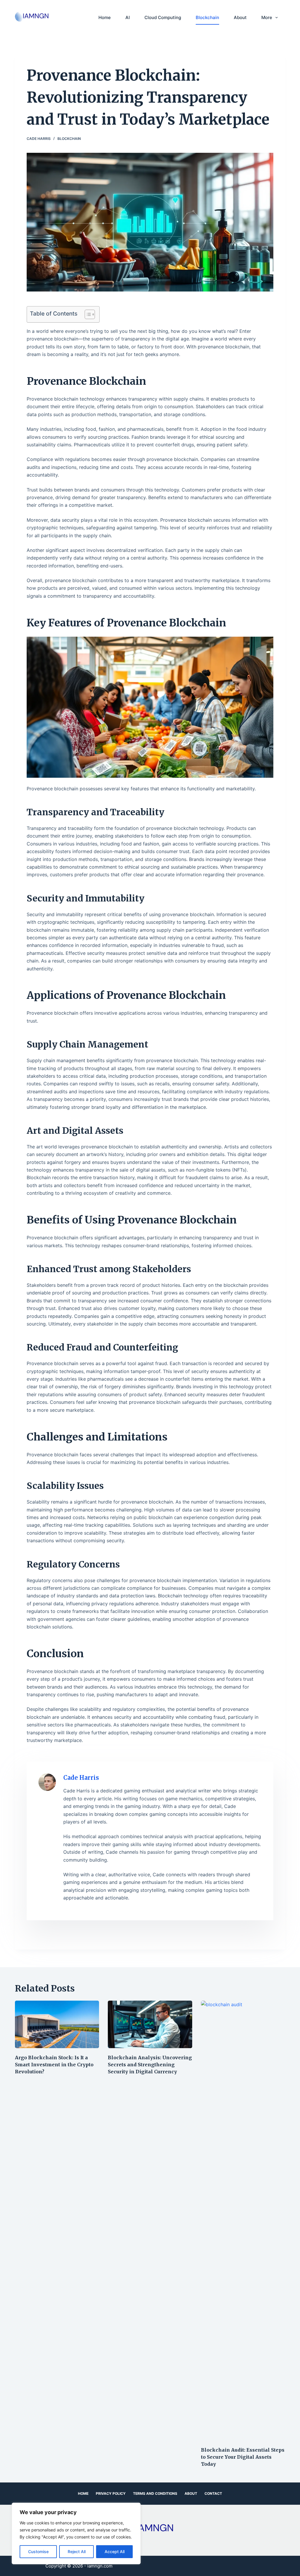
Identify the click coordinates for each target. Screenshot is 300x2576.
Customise (38, 2552)
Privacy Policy (111, 2493)
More (267, 17)
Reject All (77, 2552)
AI (128, 17)
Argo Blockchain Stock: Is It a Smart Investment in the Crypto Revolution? (54, 2065)
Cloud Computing (163, 17)
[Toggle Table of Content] (87, 314)
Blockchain (207, 17)
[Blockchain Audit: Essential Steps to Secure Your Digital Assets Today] (243, 2221)
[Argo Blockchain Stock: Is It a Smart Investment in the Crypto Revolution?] (57, 2024)
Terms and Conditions (155, 2493)
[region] (76, 2533)
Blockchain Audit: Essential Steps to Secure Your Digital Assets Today (243, 2457)
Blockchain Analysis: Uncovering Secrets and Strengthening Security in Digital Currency (150, 2065)
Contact (213, 2493)
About (240, 17)
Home (105, 17)
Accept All (115, 2552)
